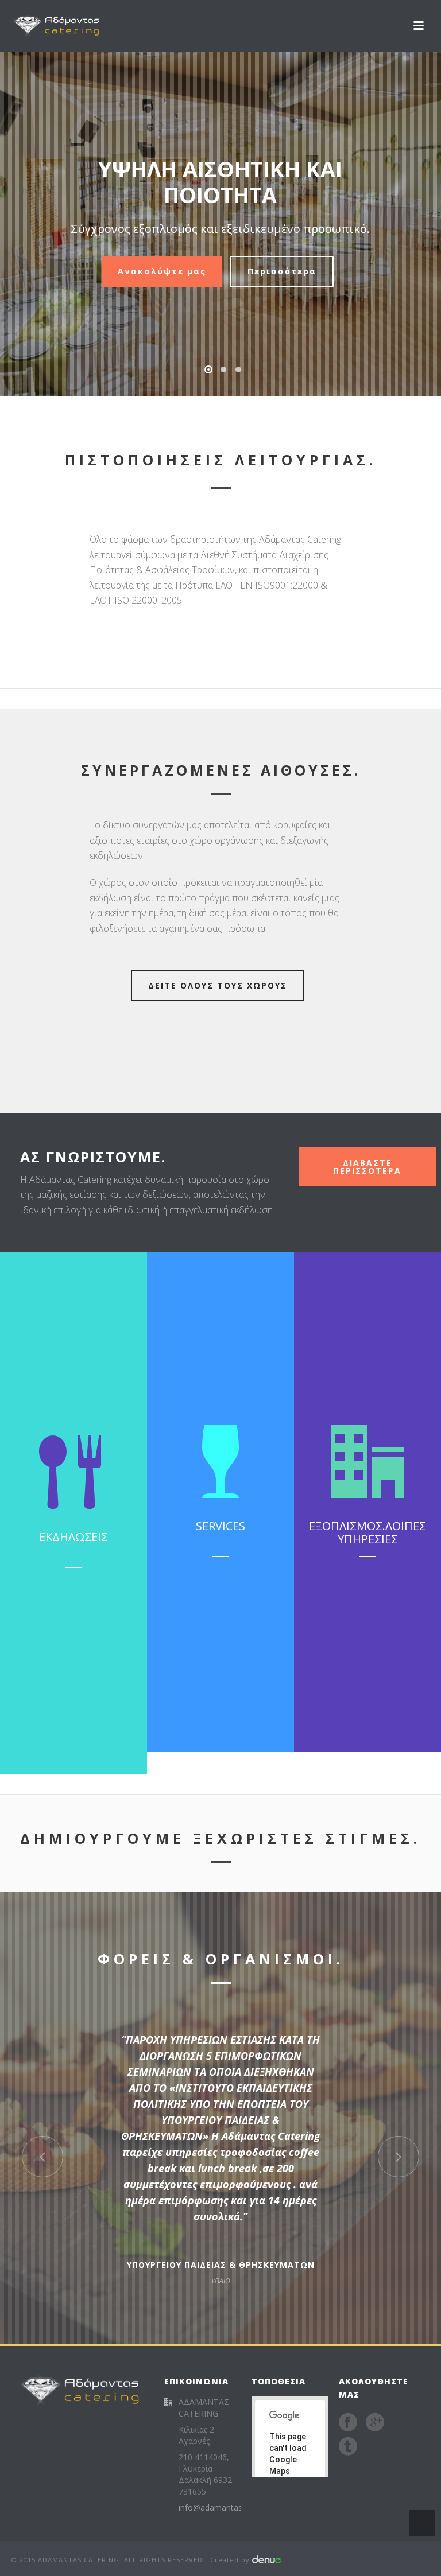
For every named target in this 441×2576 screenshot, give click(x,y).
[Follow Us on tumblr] (348, 2446)
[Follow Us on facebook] (348, 2422)
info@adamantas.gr (215, 2508)
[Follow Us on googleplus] (375, 2422)
